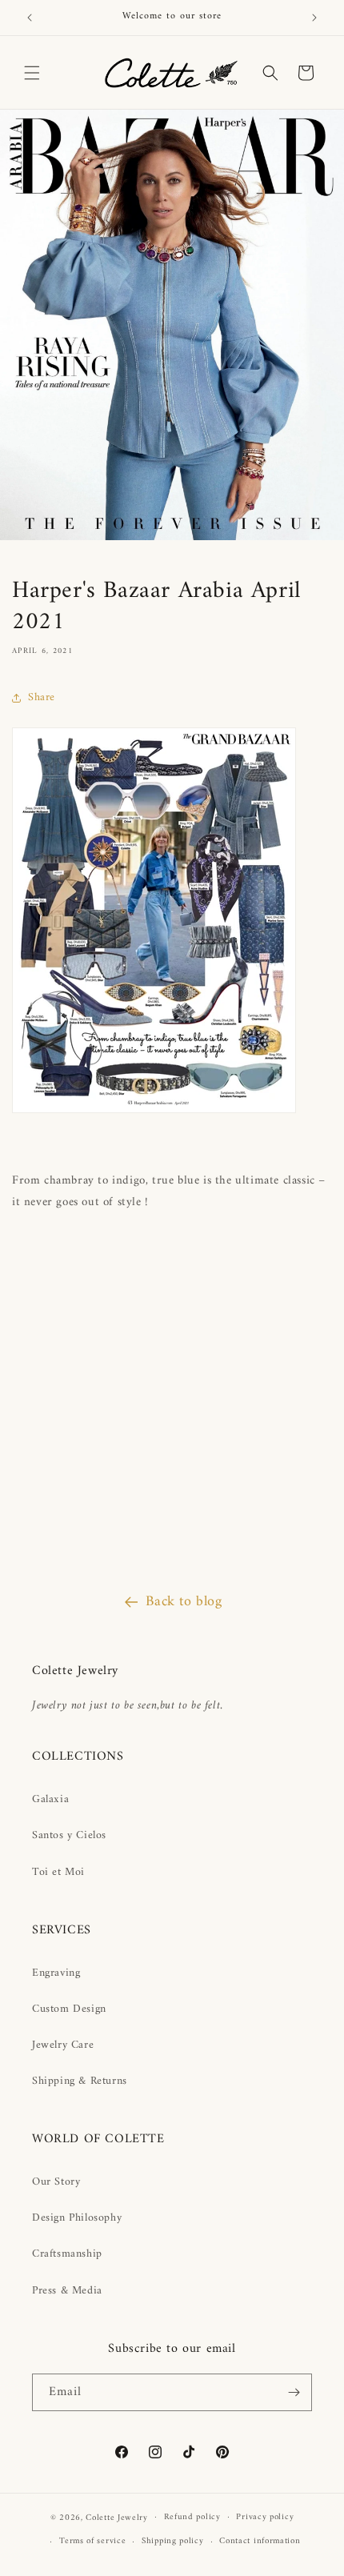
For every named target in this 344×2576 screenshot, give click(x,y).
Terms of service (92, 2541)
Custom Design (69, 2009)
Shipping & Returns (80, 2081)
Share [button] (42, 697)
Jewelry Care (63, 2045)
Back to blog (184, 1602)
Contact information (260, 2541)
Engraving (56, 1973)
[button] (32, 73)
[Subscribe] (294, 2392)
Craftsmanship (67, 2254)
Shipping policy (173, 2541)
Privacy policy (265, 2517)
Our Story (56, 2182)
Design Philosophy (77, 2218)
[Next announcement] (314, 18)
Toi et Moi (58, 1872)
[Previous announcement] (30, 18)
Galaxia (50, 1799)
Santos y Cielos (69, 1835)
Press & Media (67, 2291)
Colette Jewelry (117, 2517)
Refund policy (192, 2517)
